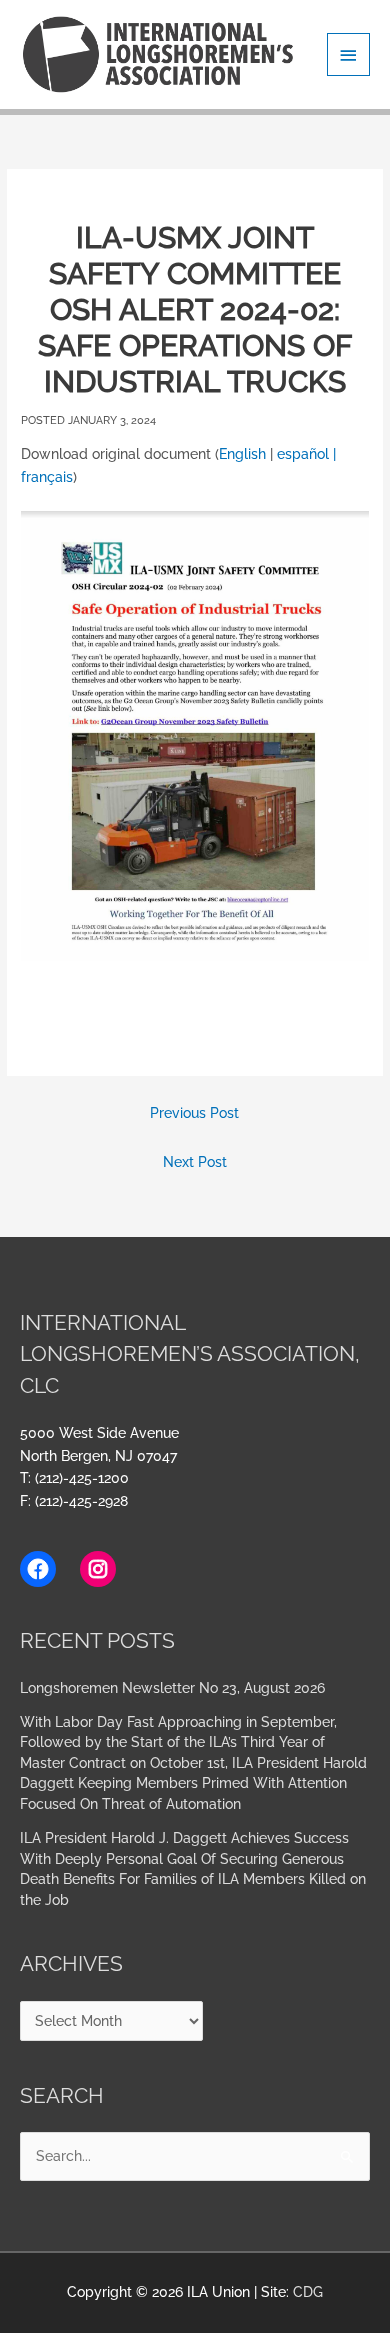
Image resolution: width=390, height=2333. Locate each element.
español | (306, 454)
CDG (308, 2292)
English (242, 454)
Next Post (195, 1162)
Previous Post (194, 1113)
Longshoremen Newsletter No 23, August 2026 (172, 1688)
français (47, 477)
